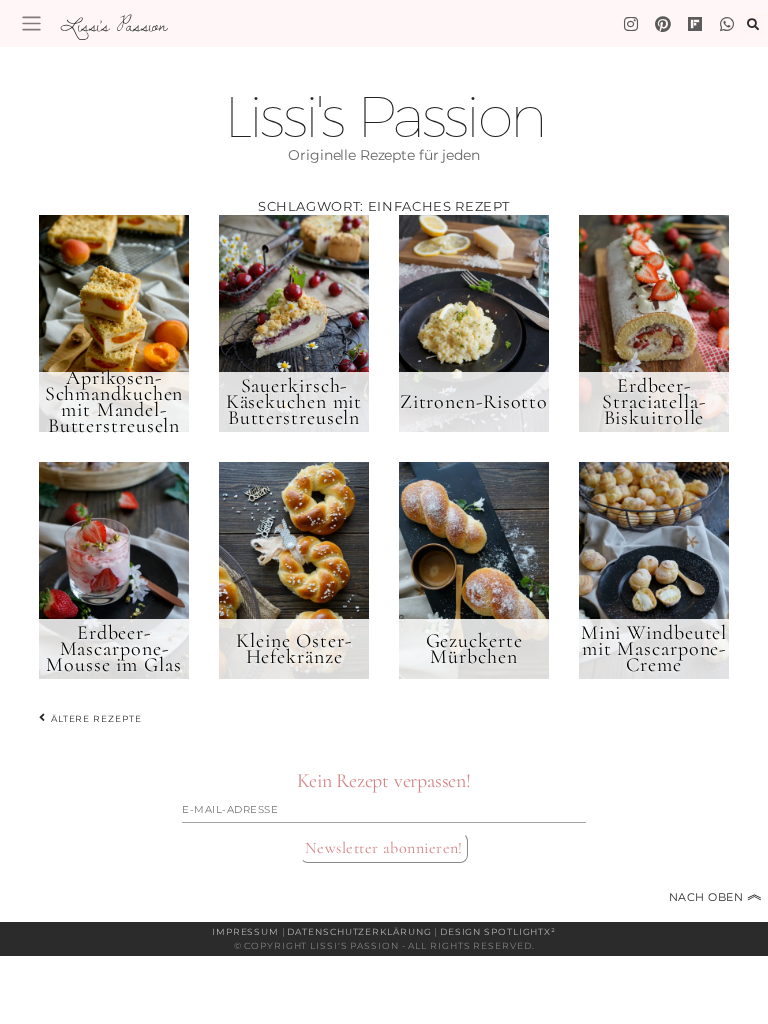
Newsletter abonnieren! (384, 848)
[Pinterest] (663, 24)
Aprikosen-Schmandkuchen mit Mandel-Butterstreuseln (114, 402)
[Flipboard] (695, 24)
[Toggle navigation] (31, 23)
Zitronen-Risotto (474, 402)
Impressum (245, 931)
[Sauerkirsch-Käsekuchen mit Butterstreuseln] (294, 323)
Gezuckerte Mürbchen (474, 649)
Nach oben (716, 897)
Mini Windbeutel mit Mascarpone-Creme (654, 649)
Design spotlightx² (498, 931)
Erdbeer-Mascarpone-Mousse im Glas (114, 649)
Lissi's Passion (113, 25)
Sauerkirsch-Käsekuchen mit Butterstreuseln (294, 402)
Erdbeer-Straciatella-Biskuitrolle (654, 402)
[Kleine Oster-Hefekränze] (294, 570)
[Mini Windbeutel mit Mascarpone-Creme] (654, 570)
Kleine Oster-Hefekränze (294, 649)
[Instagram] (631, 24)
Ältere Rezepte (94, 718)
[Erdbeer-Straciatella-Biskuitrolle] (654, 323)
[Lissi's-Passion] (727, 24)
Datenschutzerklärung (359, 931)
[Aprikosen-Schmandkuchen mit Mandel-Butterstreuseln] (114, 323)
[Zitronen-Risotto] (474, 323)
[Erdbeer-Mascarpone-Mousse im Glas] (114, 570)
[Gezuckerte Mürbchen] (474, 570)
